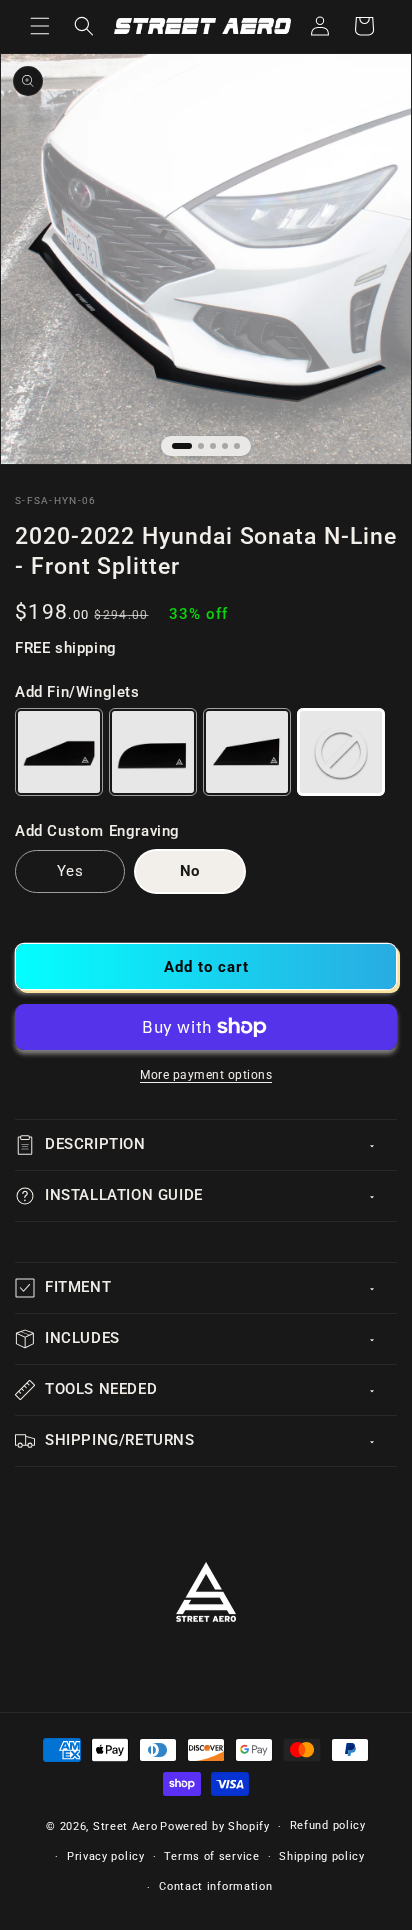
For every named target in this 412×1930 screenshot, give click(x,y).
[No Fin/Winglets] (341, 752)
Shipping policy (322, 1856)
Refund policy (328, 1825)
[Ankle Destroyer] (247, 752)
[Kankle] (153, 752)
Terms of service (211, 1856)
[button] (40, 26)
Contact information (215, 1886)
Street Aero (125, 1826)
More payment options (206, 1075)
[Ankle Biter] (59, 752)
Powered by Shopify (215, 1826)
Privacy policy (106, 1856)
